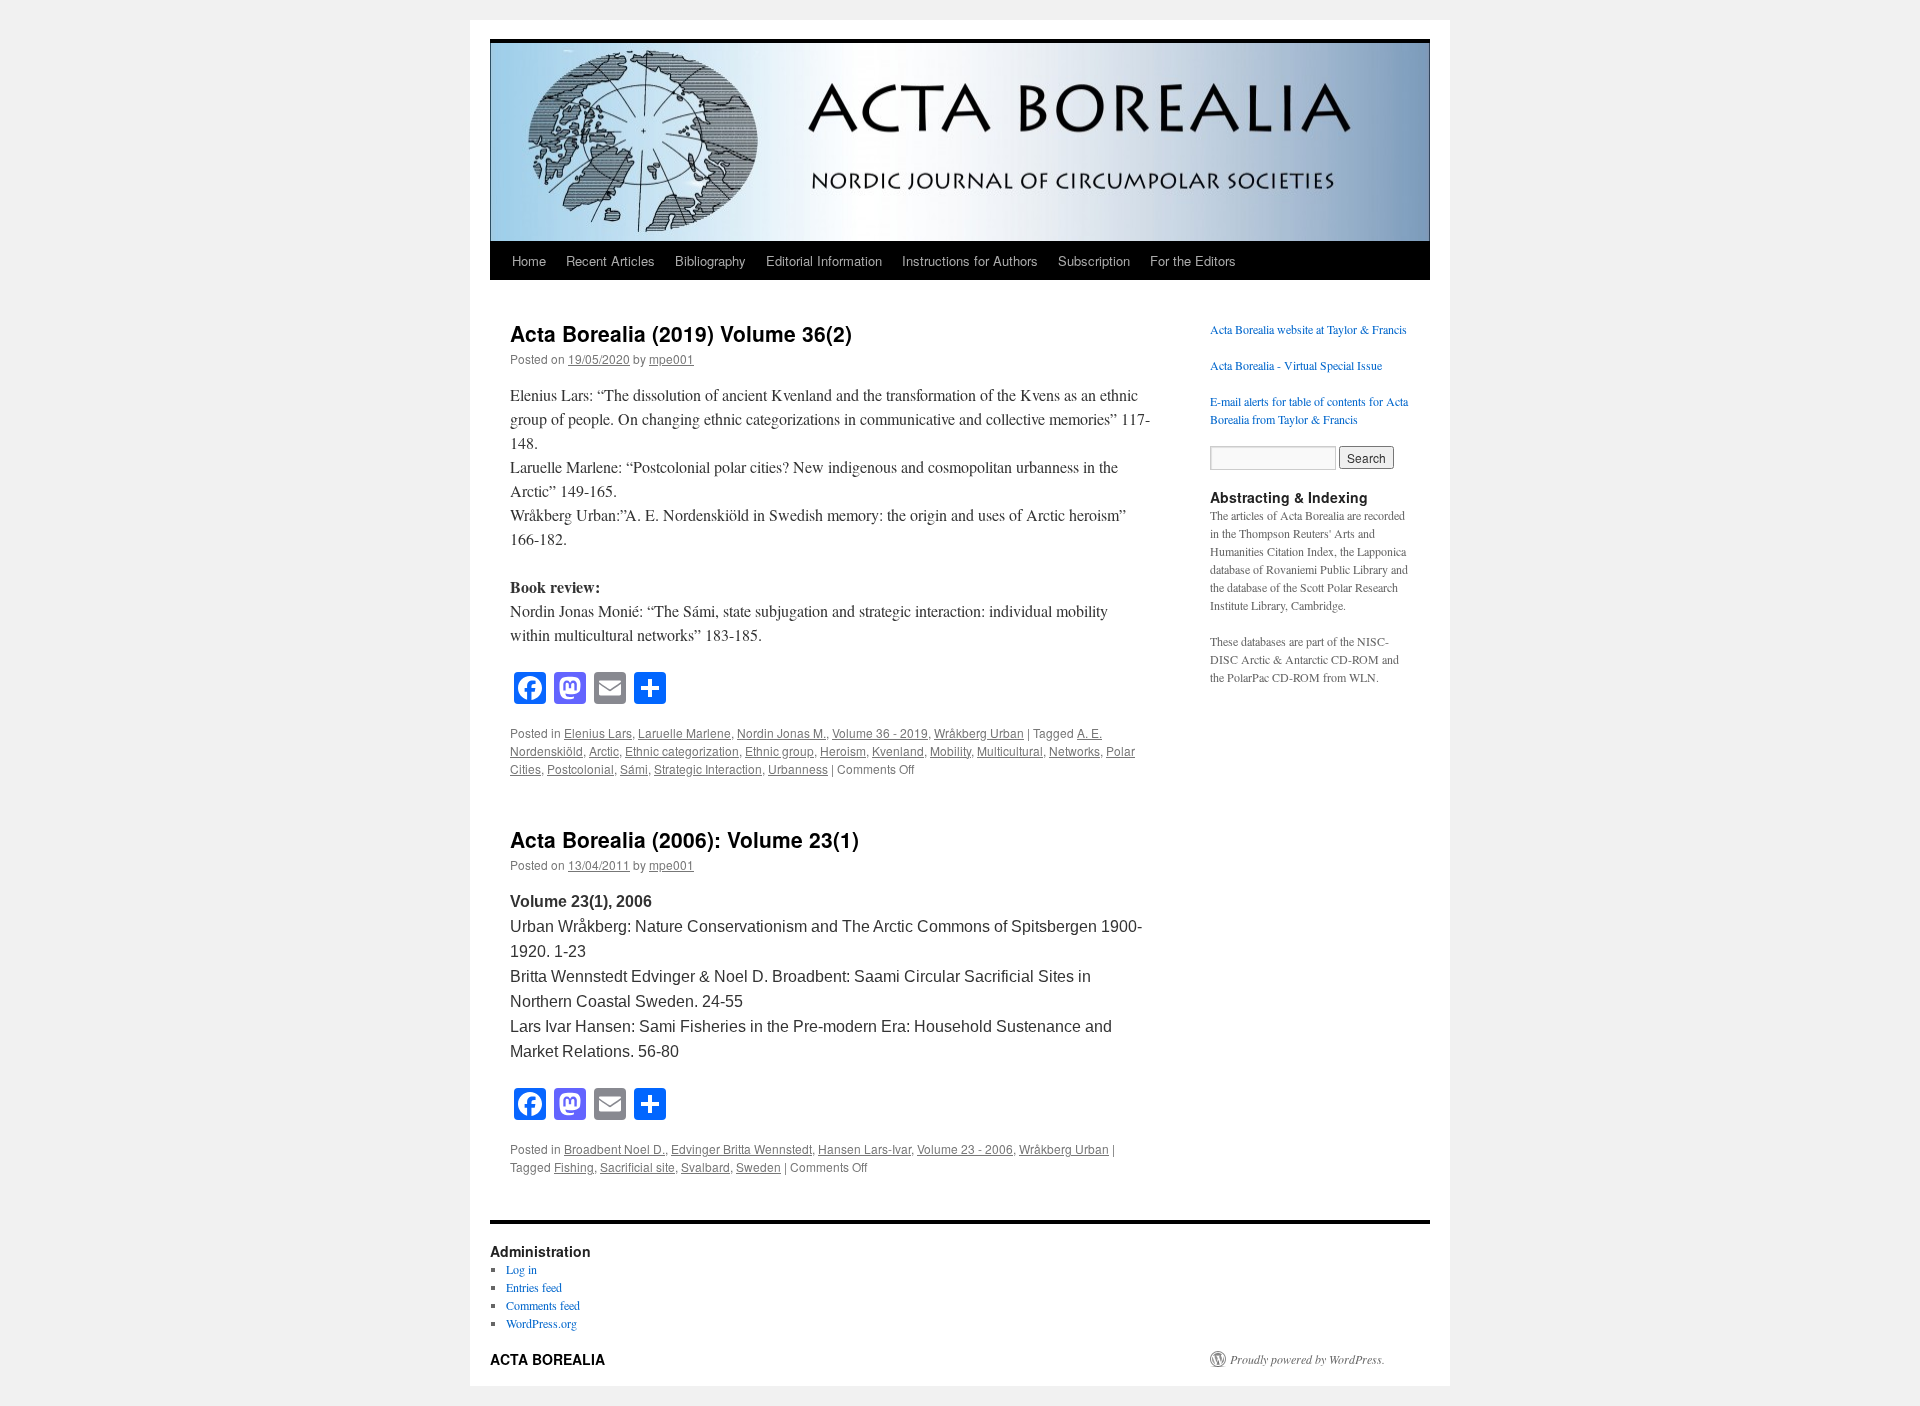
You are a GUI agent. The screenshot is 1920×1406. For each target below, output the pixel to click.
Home (529, 260)
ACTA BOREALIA (547, 1359)
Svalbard (705, 1166)
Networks (1074, 750)
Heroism (843, 750)
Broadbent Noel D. (614, 1148)
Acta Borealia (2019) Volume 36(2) (681, 333)
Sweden (758, 1166)
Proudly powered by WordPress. (1307, 1359)
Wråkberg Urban (979, 732)
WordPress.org (541, 1323)
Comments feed (543, 1305)
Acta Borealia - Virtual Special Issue (1296, 365)
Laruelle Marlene (684, 732)
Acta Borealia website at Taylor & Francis (1308, 329)
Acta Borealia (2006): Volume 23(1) (684, 839)
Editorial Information (824, 260)
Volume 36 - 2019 (880, 732)
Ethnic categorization (682, 750)
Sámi (634, 768)
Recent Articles (610, 260)
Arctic (604, 750)
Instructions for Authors (970, 260)
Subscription (1094, 260)
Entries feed (534, 1287)
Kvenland (898, 750)
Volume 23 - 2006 (965, 1148)
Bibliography (710, 260)
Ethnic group (779, 750)
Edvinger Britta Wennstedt (741, 1148)
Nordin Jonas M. (781, 732)
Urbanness (798, 768)
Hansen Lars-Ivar (864, 1148)
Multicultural (1010, 750)
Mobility (950, 750)
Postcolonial (580, 768)
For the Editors (1193, 260)
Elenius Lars (598, 732)
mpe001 (671, 358)
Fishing (574, 1166)
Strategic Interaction (708, 768)
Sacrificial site (637, 1166)
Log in (521, 1269)
